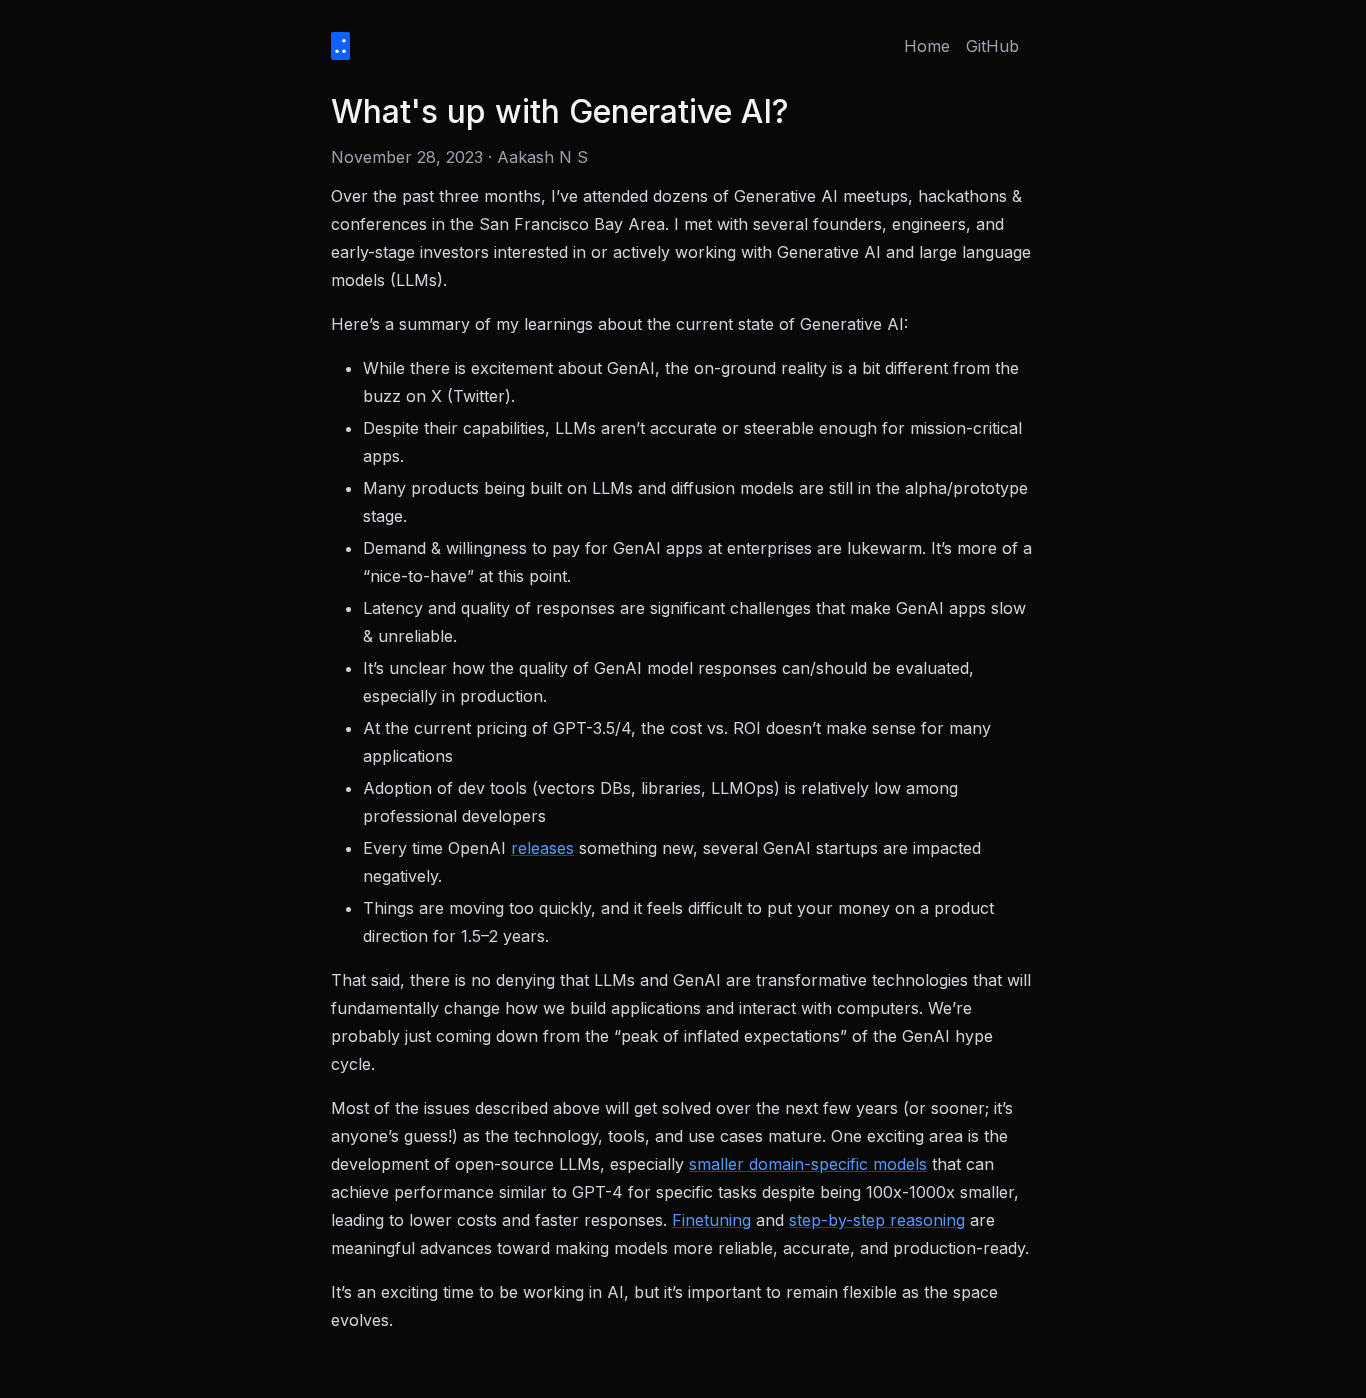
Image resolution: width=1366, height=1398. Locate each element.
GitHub (992, 46)
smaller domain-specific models (808, 1164)
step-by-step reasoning (877, 1220)
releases (542, 848)
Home (927, 46)
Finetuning (711, 1220)
